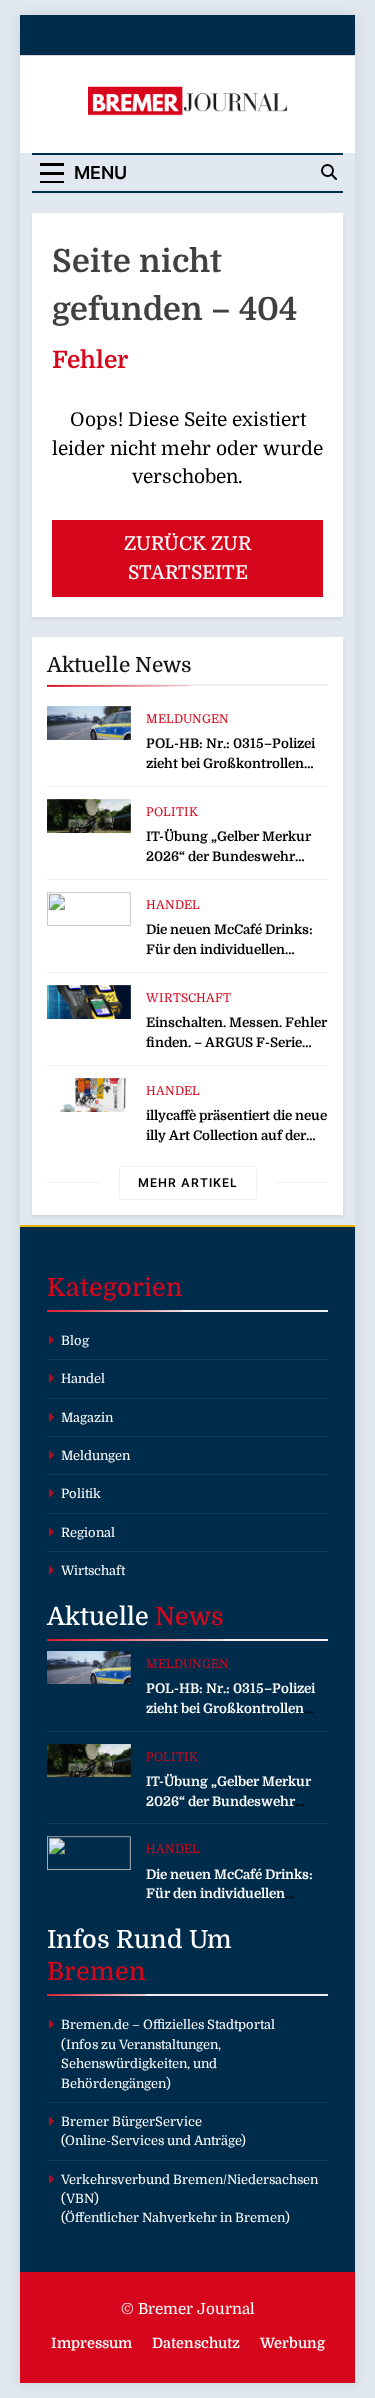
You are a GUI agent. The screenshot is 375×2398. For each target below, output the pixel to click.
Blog (75, 1340)
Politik (172, 812)
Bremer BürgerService (131, 2121)
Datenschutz (196, 2343)
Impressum (91, 2343)
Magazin (87, 1417)
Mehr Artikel (188, 1182)
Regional (88, 1532)
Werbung (292, 2343)
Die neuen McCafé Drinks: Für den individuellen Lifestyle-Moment (229, 949)
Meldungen (187, 719)
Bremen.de (95, 2024)
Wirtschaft (188, 998)
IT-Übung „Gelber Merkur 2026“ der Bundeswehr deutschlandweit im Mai (228, 856)
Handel (173, 905)
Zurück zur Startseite (187, 558)
